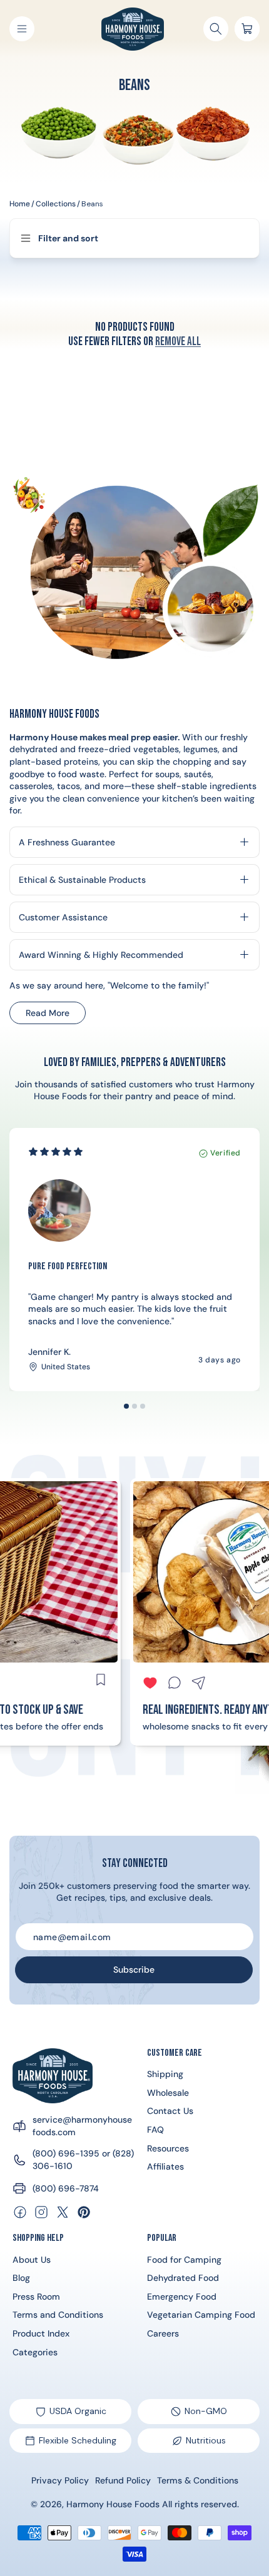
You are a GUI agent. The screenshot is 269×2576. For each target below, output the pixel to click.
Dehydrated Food (183, 2278)
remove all (178, 342)
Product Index (41, 2333)
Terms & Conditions (198, 2480)
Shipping (165, 2074)
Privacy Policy (60, 2480)
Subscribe (134, 1970)
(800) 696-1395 (66, 2153)
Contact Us (170, 2111)
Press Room (36, 2297)
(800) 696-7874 (66, 2188)
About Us (32, 2260)
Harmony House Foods (113, 2504)
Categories (35, 2352)
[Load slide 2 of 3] (134, 1406)
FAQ (155, 2130)
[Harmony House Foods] (53, 2076)
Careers (163, 2333)
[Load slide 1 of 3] (126, 1406)
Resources (168, 2148)
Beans (92, 204)
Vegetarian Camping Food (201, 2315)
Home (20, 204)
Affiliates (165, 2166)
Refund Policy (123, 2480)
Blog (21, 2278)
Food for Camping (184, 2260)
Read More (55, 1016)
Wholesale (168, 2093)
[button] (22, 29)
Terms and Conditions (58, 2315)
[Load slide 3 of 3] (143, 1406)
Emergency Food (182, 2297)
